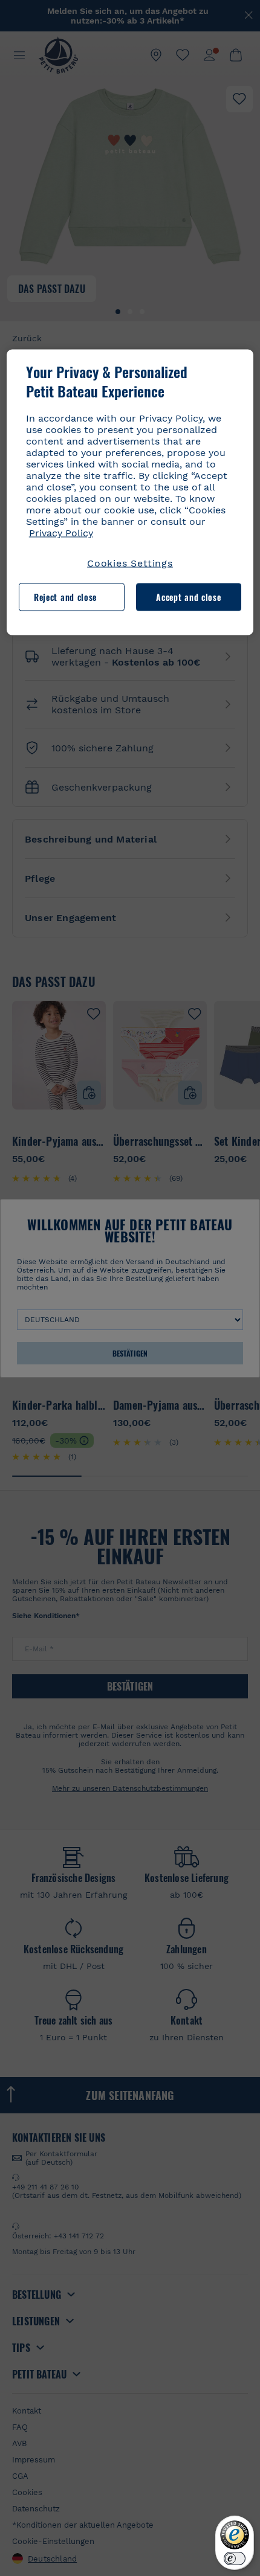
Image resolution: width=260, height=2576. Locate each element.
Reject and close (65, 597)
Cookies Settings (130, 563)
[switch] (235, 2558)
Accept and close (188, 597)
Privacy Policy (61, 532)
